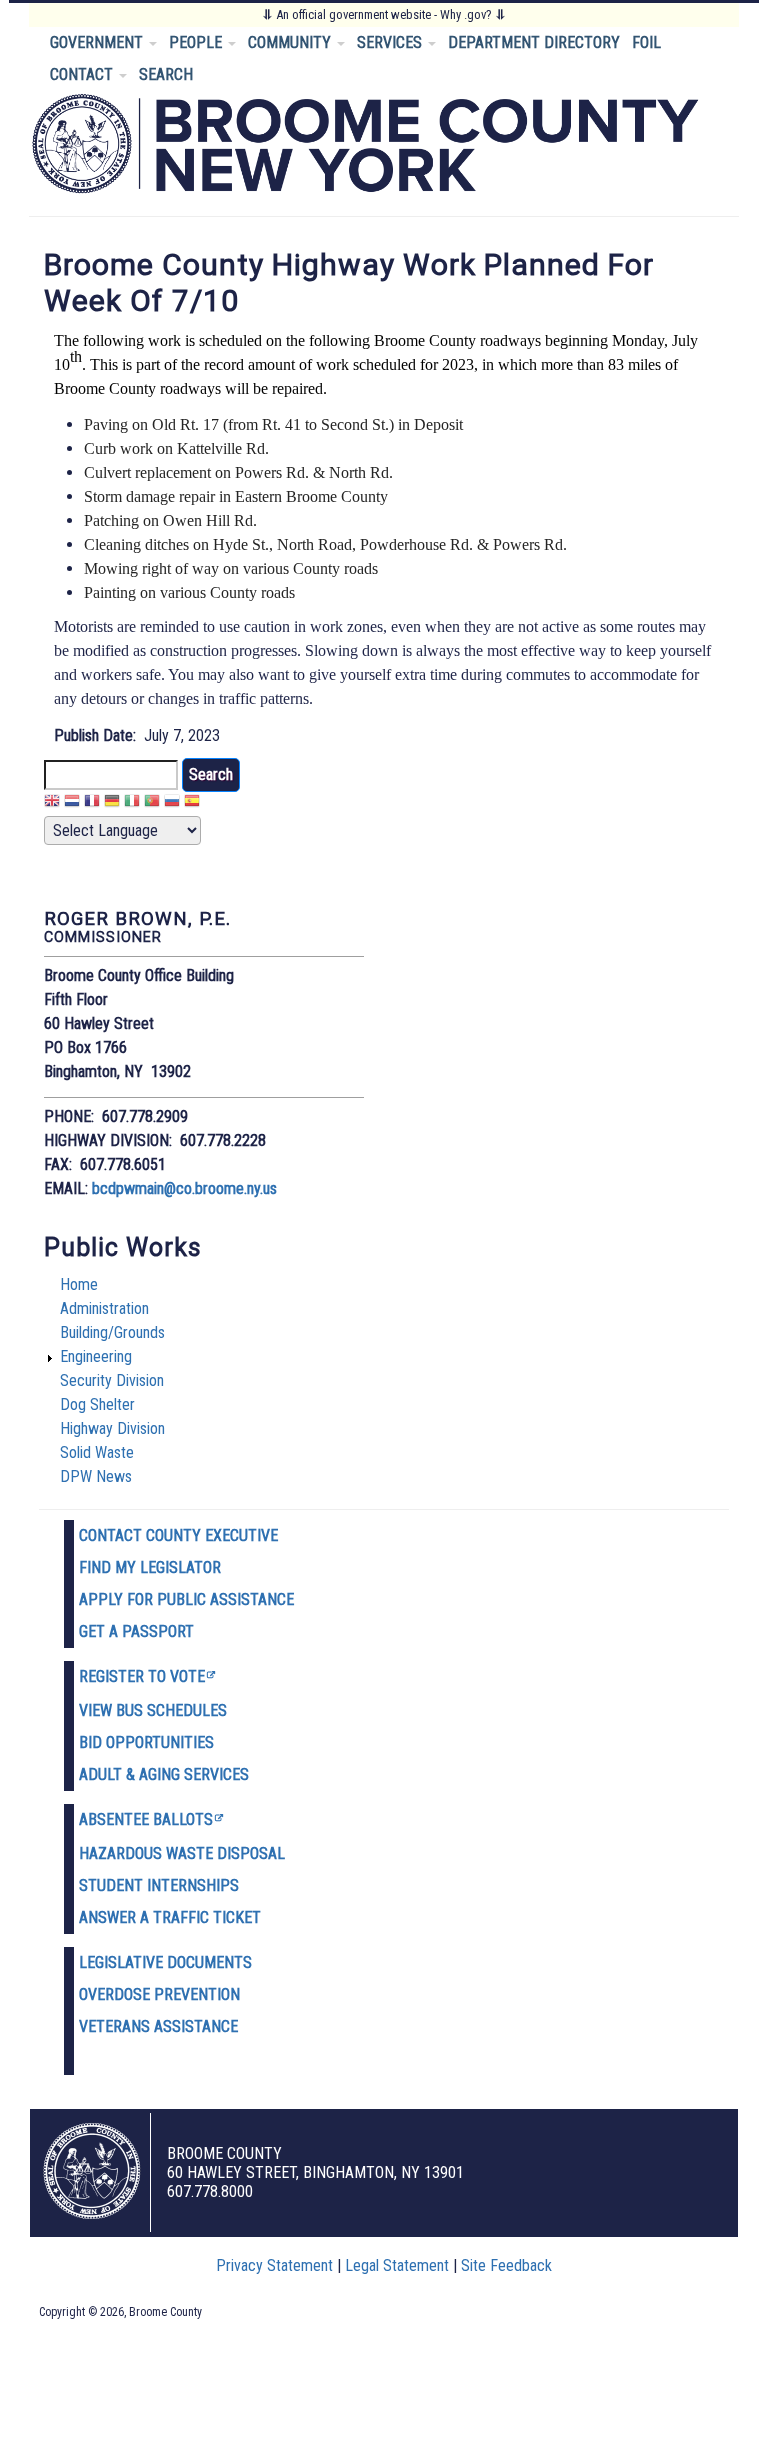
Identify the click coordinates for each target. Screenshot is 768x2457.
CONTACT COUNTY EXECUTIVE (178, 1535)
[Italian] (132, 803)
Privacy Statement (274, 2265)
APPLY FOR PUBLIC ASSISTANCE (186, 1599)
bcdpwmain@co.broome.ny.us (184, 1188)
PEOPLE (197, 42)
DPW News (96, 1476)
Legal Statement (397, 2265)
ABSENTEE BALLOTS (146, 1819)
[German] (112, 803)
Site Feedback (506, 2265)
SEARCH (166, 74)
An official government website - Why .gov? (384, 14)
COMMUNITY (291, 42)
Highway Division (112, 1428)
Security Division (112, 1380)
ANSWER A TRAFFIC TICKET (170, 1917)
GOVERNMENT (98, 42)
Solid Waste (97, 1452)
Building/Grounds (112, 1332)
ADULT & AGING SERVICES (164, 1774)
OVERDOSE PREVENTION (159, 1994)
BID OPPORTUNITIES (146, 1742)
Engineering (96, 1356)
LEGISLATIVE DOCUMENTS (165, 1962)
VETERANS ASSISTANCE (158, 2026)
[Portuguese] (152, 803)
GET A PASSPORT (136, 1631)
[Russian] (172, 803)
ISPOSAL (256, 1853)
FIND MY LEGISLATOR (150, 1567)
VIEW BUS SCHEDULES (153, 1710)
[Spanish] (192, 803)
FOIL (646, 42)
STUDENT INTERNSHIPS (159, 1885)
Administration (104, 1308)
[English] (52, 803)
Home (79, 1284)
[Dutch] (72, 803)
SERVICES (391, 42)
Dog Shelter (97, 1404)
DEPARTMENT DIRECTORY (534, 42)
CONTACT (83, 74)
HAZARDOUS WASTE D (153, 1853)
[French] (92, 803)
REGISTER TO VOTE (142, 1676)
